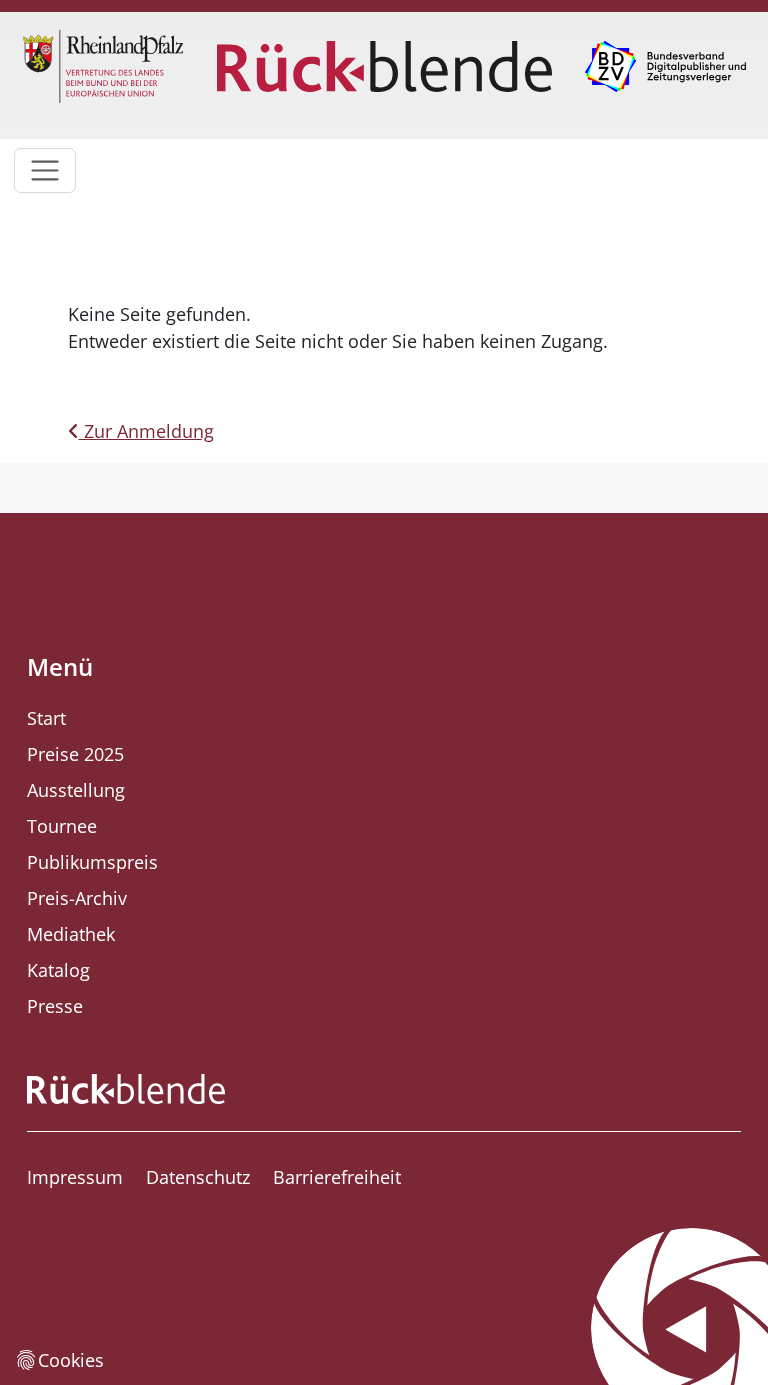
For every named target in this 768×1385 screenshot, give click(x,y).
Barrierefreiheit (337, 1177)
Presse (55, 1006)
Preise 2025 (75, 754)
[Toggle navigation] (45, 170)
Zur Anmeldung (146, 431)
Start (46, 718)
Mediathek (71, 934)
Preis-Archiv (77, 898)
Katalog (58, 970)
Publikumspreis (92, 862)
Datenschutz (198, 1177)
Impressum (75, 1177)
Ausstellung (76, 790)
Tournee (62, 826)
